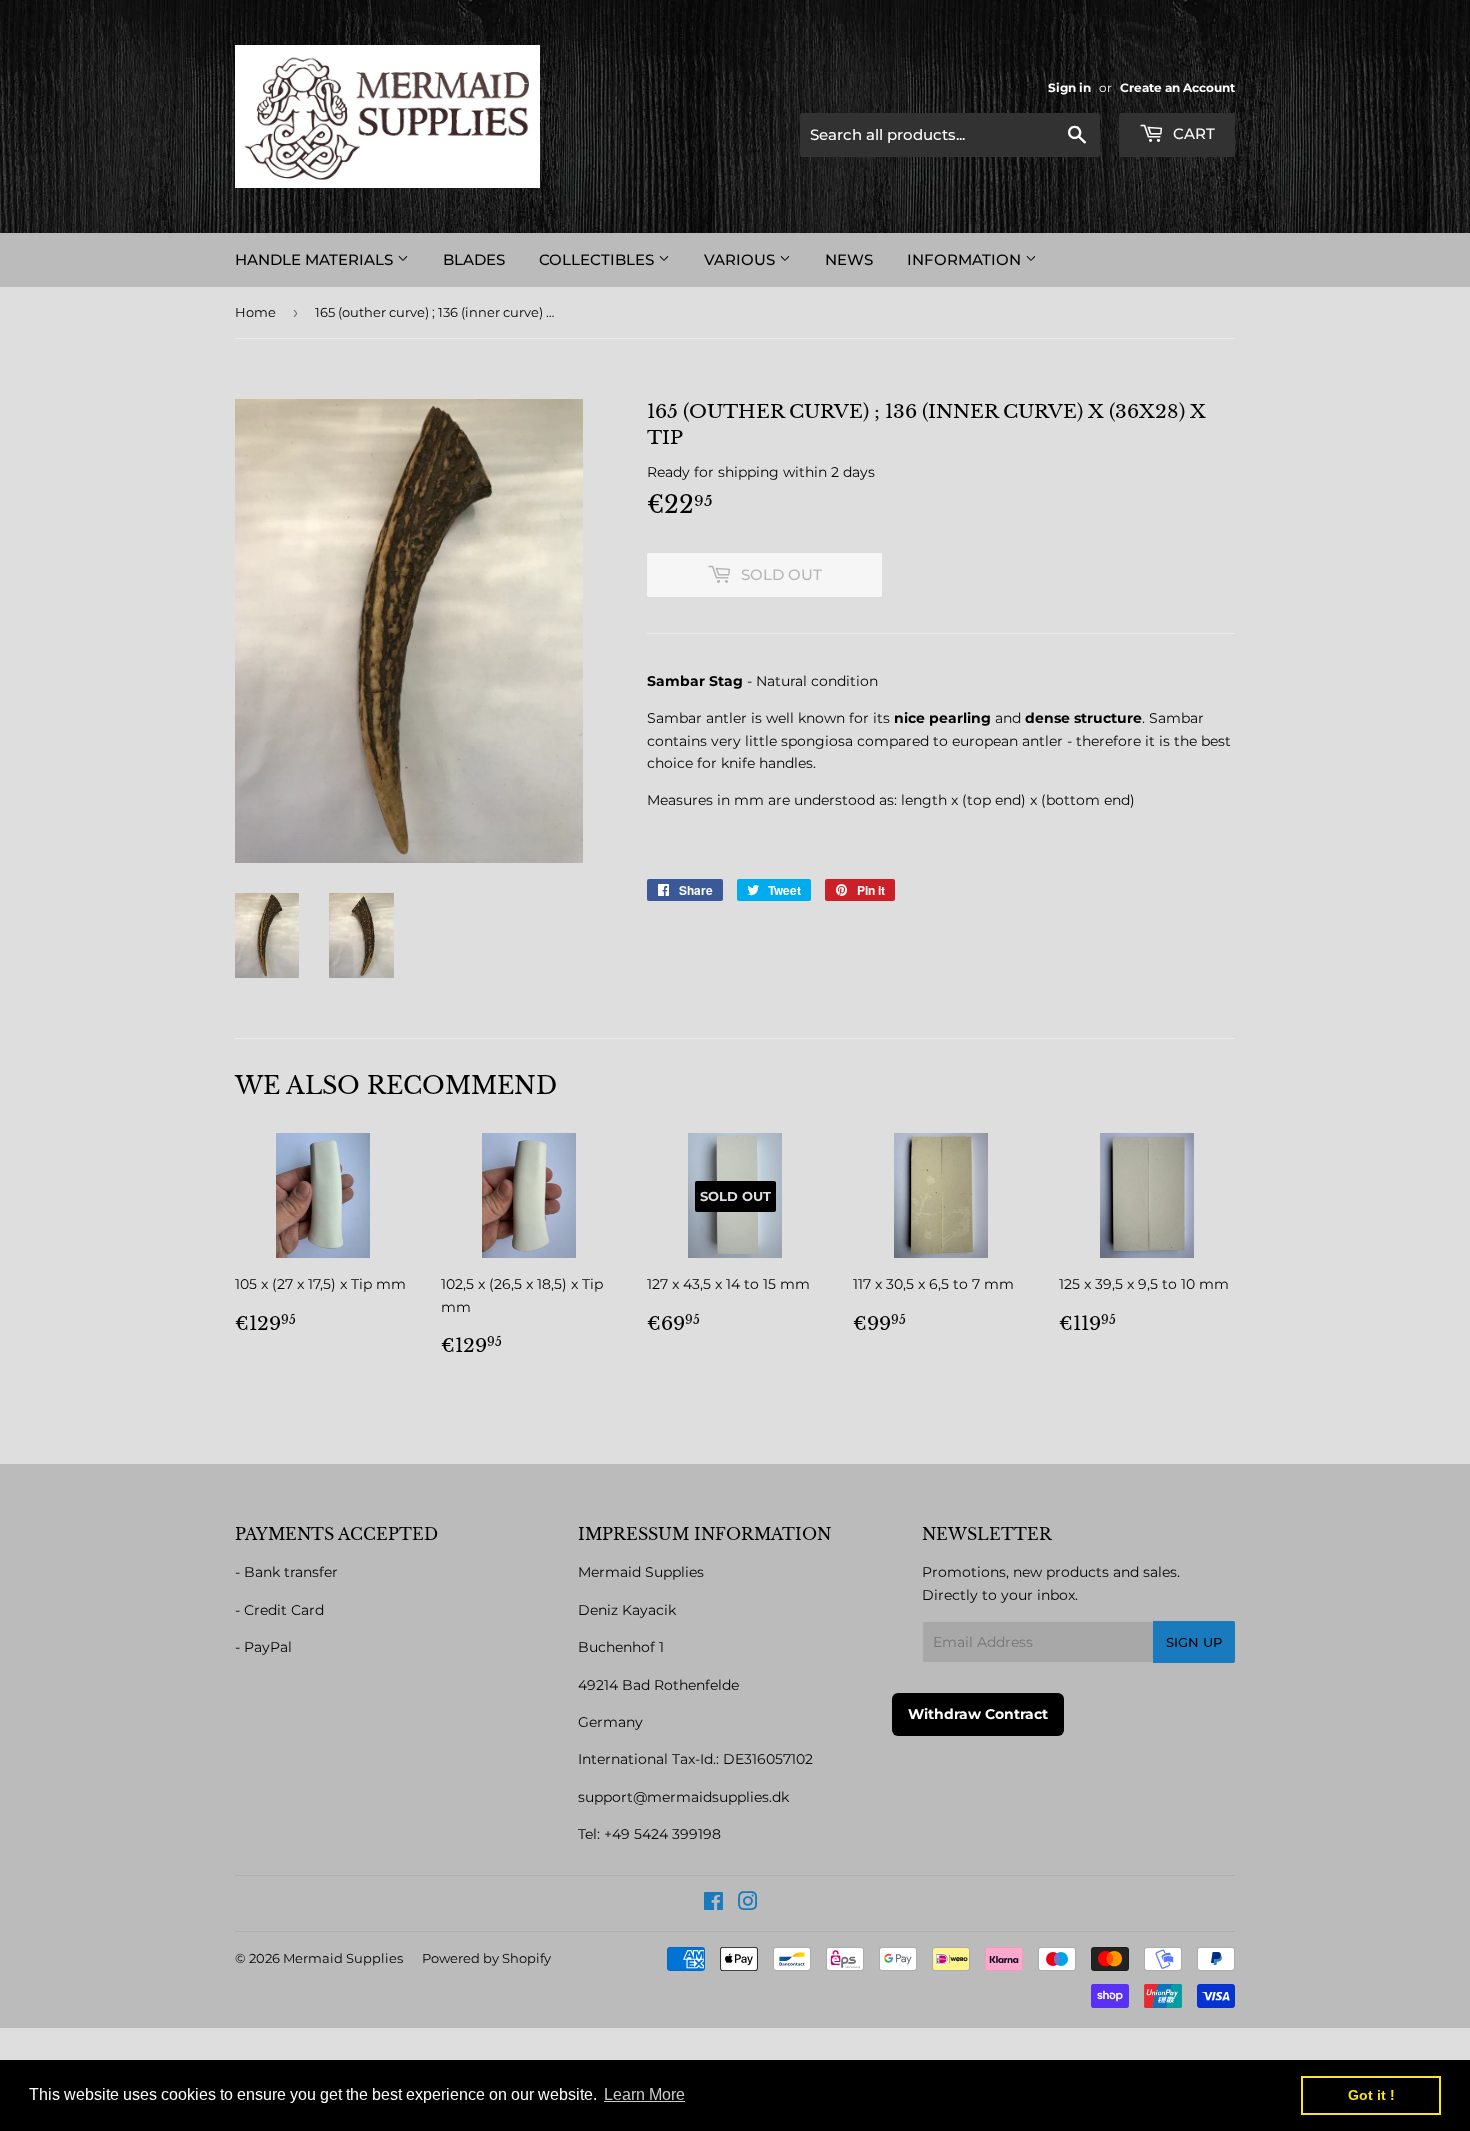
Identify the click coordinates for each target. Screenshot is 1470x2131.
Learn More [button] (644, 2094)
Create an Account (1177, 87)
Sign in (1069, 87)
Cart (1192, 133)
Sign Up (1194, 1642)
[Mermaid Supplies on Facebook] (713, 1904)
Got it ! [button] (1371, 2095)
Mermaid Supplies (343, 1958)
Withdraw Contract (978, 1714)
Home (255, 312)
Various (741, 259)
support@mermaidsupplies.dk (683, 1797)
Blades (474, 259)
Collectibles (598, 259)
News (849, 259)
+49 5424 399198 (662, 1834)
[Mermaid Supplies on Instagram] (748, 1904)
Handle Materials (316, 259)
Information (966, 259)
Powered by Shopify (486, 1958)
